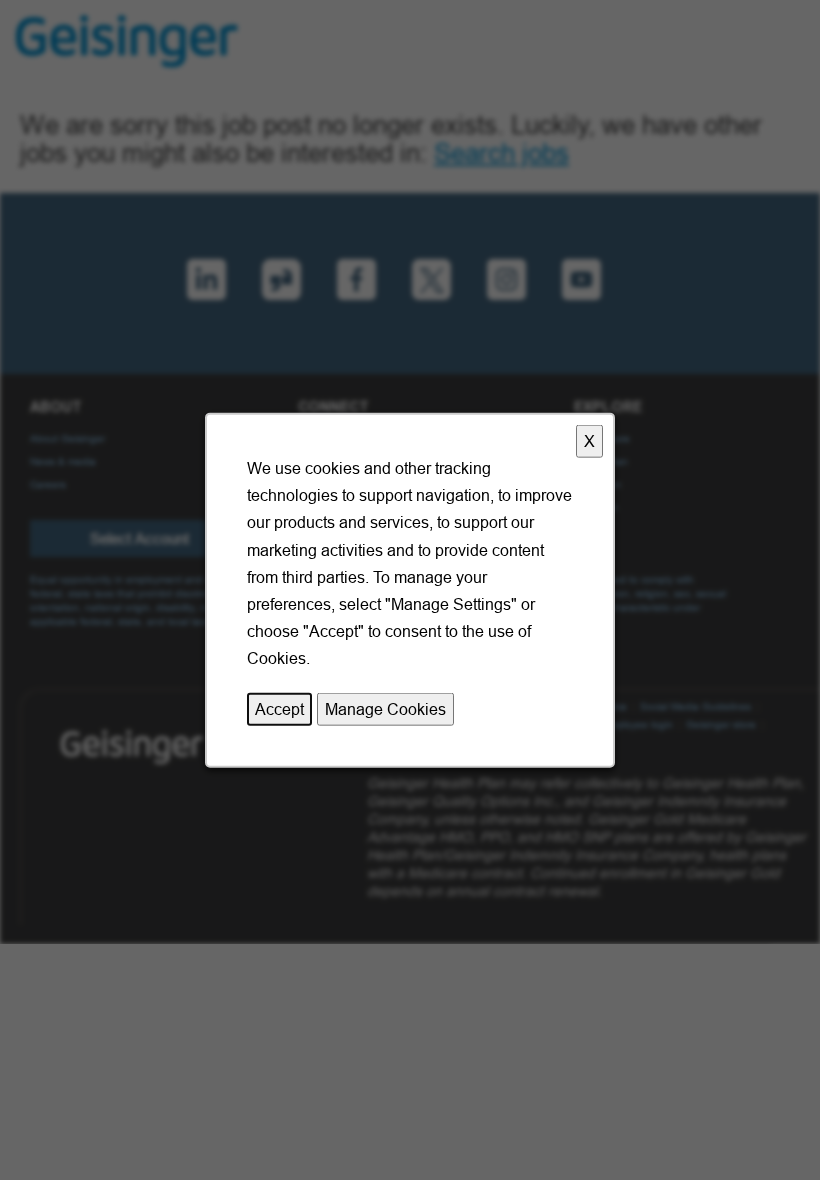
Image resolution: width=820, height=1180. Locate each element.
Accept (279, 708)
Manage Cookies (385, 708)
